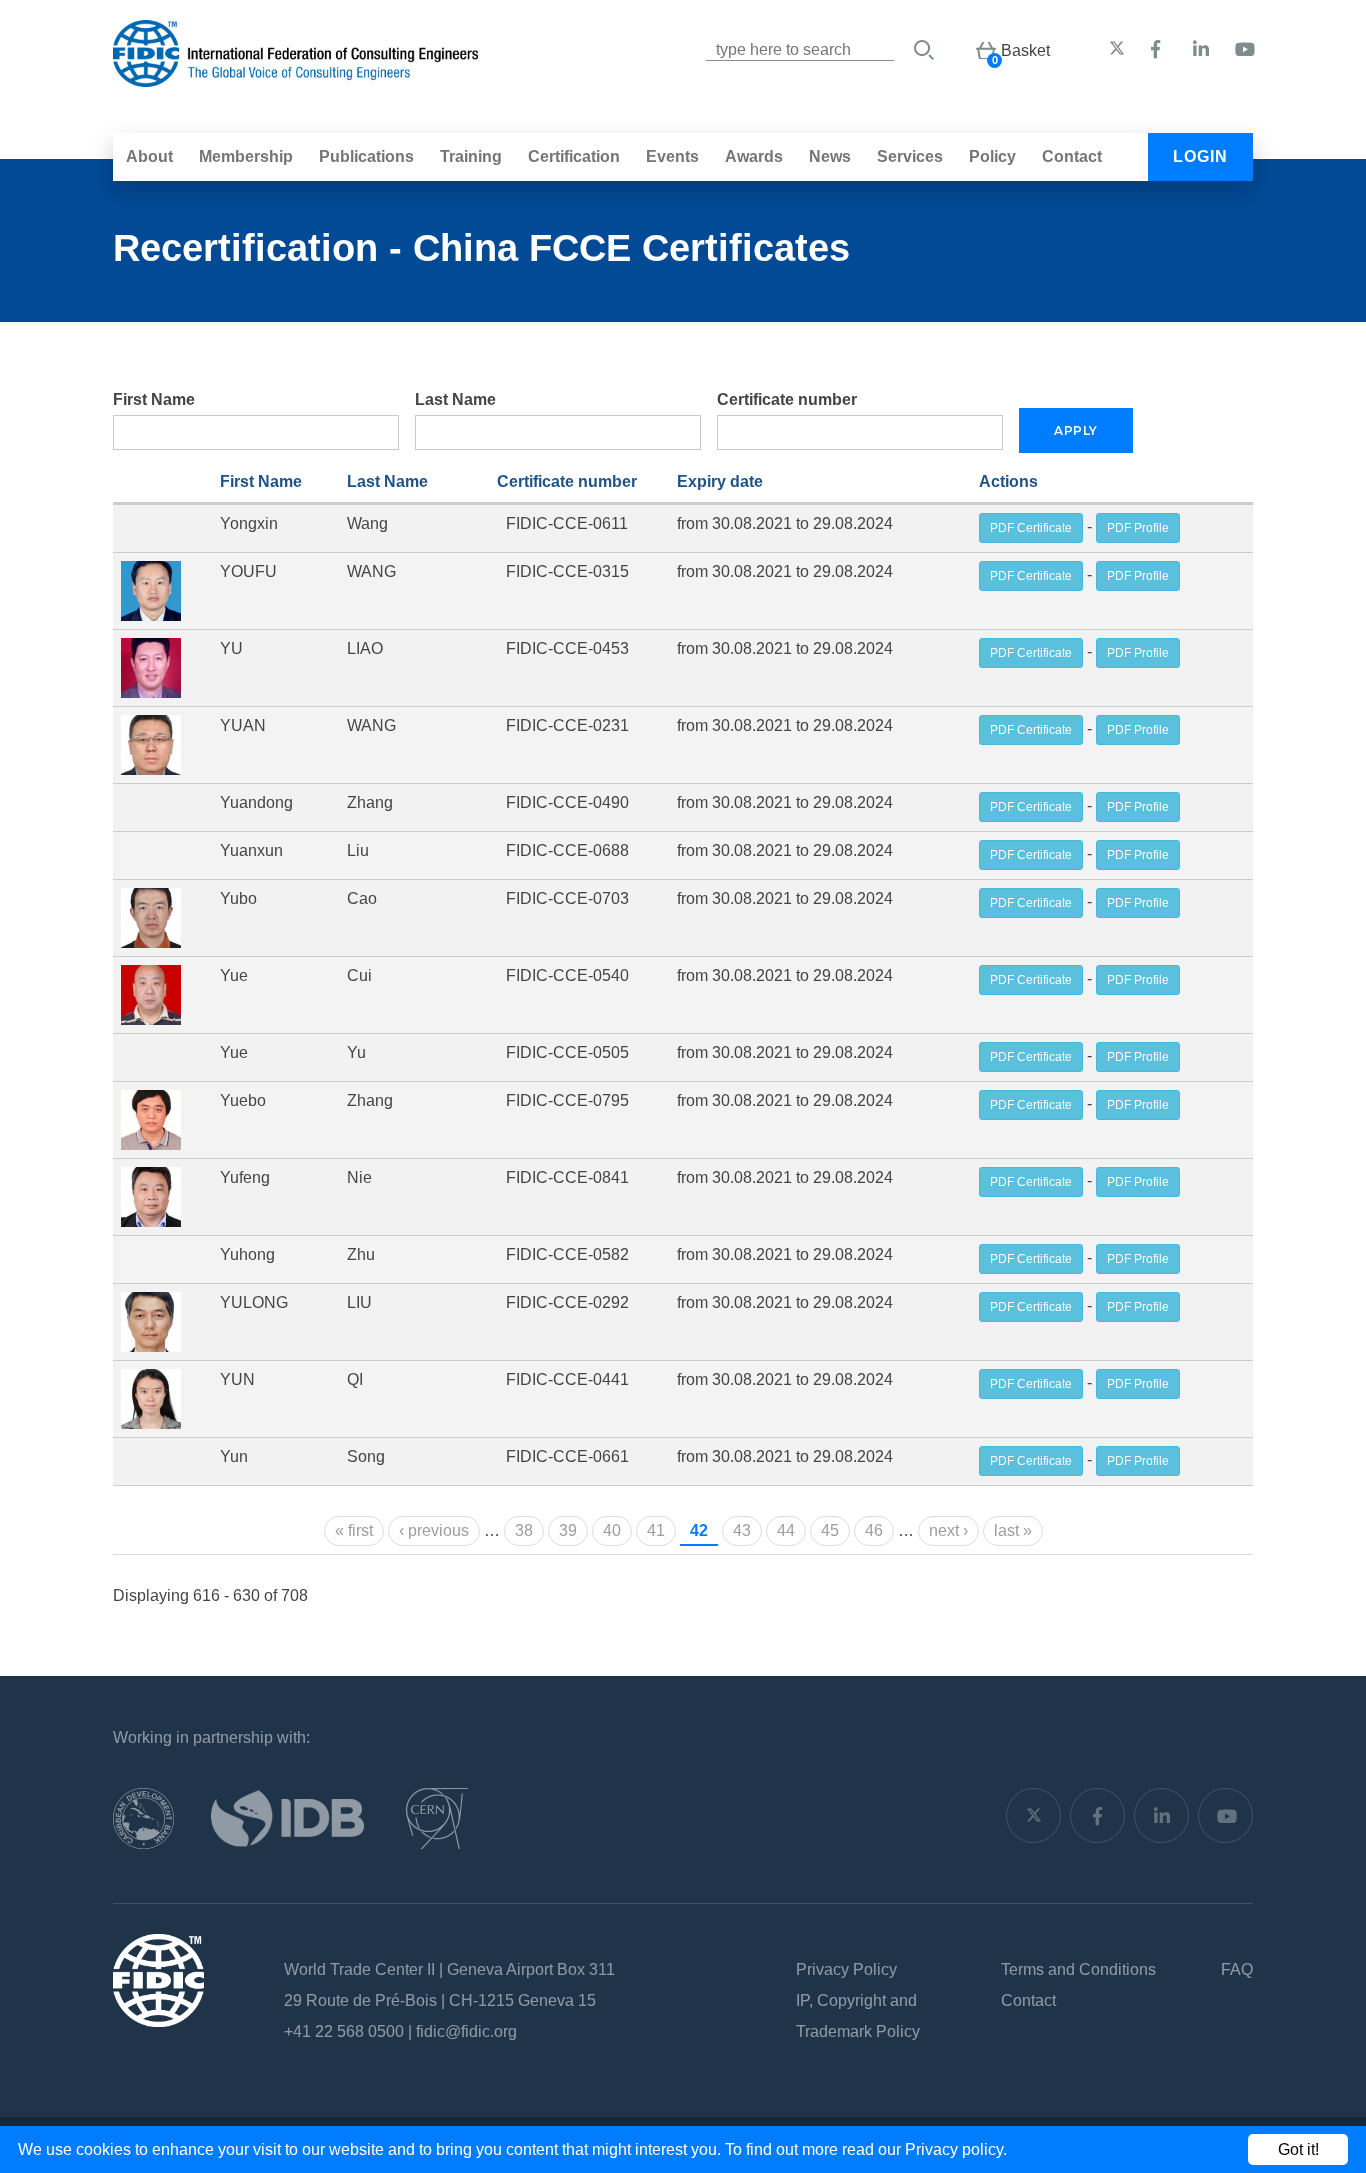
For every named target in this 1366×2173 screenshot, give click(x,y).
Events (672, 156)
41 (656, 1530)
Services (910, 156)
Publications (366, 156)
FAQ (1237, 1969)
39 (568, 1530)
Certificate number (787, 399)
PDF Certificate (1031, 528)
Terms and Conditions (1078, 1969)
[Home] (295, 76)
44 (786, 1530)
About (149, 156)
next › (948, 1530)
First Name (154, 399)
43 (742, 1530)
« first (354, 1530)
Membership (246, 156)
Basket (1025, 50)
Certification (574, 156)
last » (1013, 1530)
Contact (1072, 156)
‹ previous (434, 1530)
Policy (992, 156)
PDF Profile (1138, 528)
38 (524, 1530)
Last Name (455, 399)
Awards (754, 156)
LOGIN (1200, 156)
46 (874, 1530)
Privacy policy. (956, 2149)
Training (471, 156)
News (830, 156)
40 (612, 1530)
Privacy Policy (846, 1969)
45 (830, 1530)
